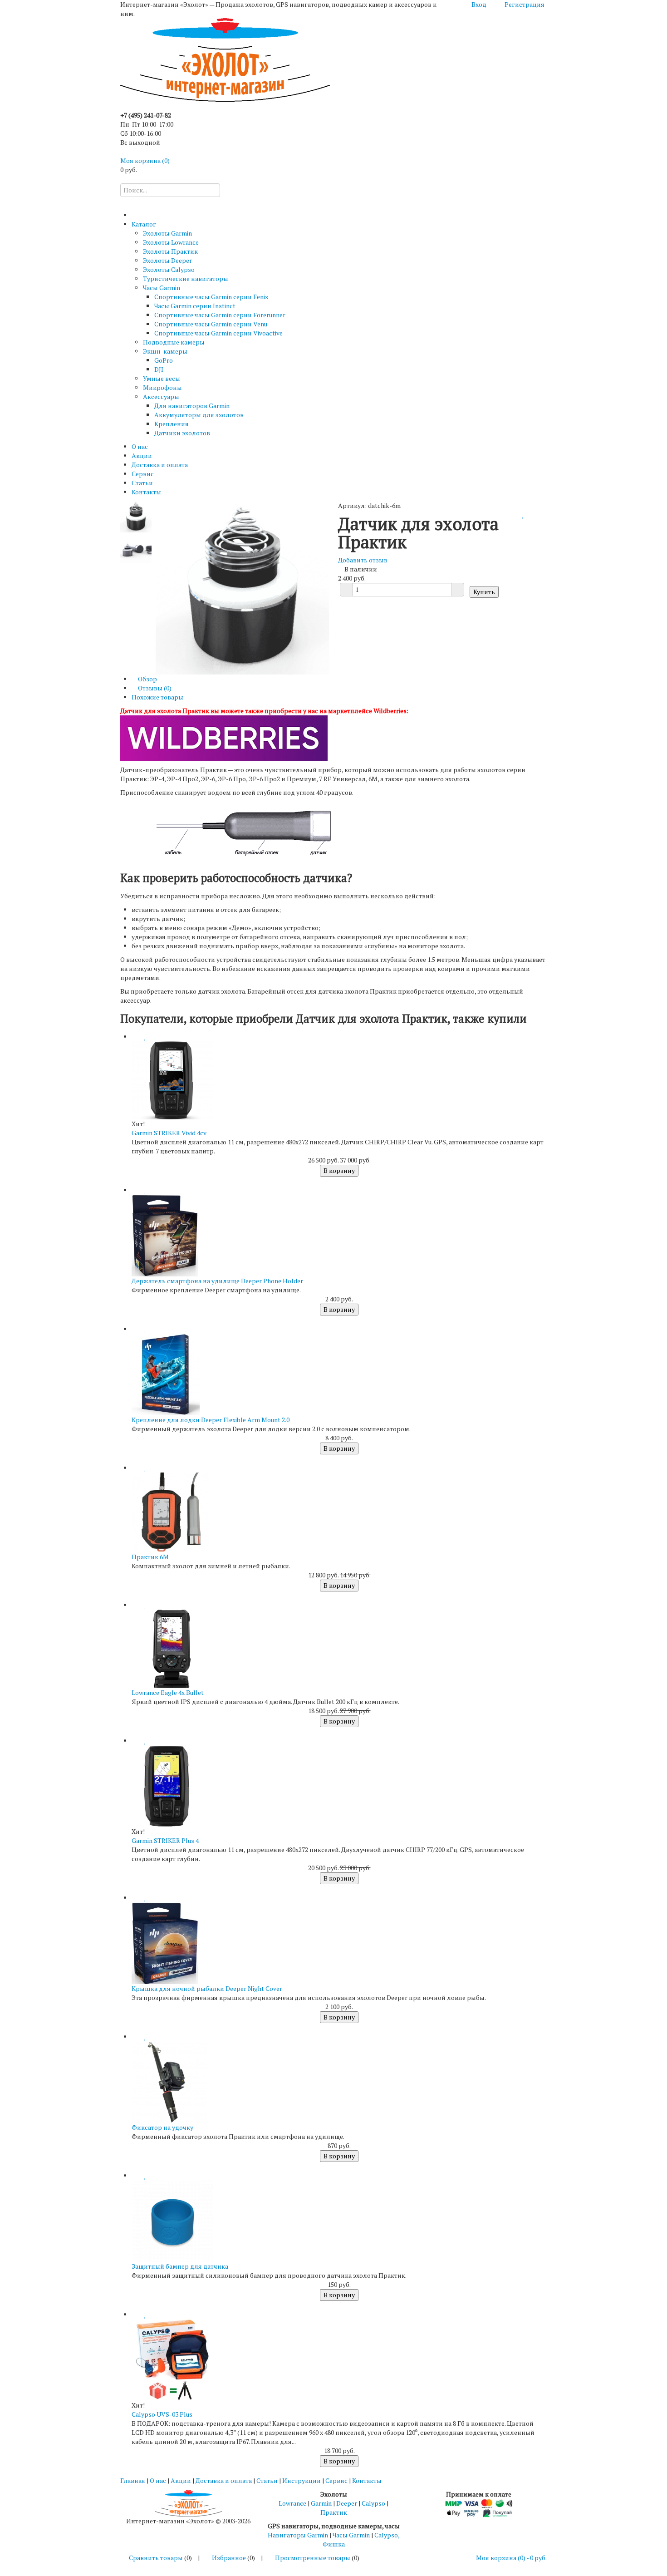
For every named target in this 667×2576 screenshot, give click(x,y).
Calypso (373, 2503)
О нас (140, 446)
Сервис (143, 474)
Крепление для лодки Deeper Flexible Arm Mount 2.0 (211, 1420)
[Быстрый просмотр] (134, 1037)
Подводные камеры (174, 342)
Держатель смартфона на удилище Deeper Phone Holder (217, 1281)
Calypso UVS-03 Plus (162, 2414)
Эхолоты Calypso (169, 269)
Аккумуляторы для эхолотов (199, 415)
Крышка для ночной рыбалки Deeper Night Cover (207, 1988)
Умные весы (162, 378)
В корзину (339, 1170)
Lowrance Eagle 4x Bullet (168, 1692)
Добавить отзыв (363, 560)
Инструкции (302, 2480)
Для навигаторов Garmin (192, 406)
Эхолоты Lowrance (171, 242)
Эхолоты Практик (170, 251)
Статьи (142, 483)
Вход (479, 4)
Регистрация (525, 4)
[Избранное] (523, 515)
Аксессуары (161, 396)
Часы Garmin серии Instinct (195, 306)
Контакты (146, 492)
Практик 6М (150, 1557)
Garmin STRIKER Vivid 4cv (169, 1133)
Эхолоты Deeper (167, 260)
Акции (142, 456)
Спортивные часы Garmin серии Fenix (211, 297)
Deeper (347, 2503)
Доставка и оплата (160, 465)
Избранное (229, 2558)
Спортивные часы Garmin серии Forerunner (220, 315)
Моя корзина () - (511, 2558)
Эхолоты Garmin (167, 233)
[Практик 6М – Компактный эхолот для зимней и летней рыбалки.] (172, 1511)
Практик (334, 2512)
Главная (133, 2480)
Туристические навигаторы (186, 278)
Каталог (144, 224)
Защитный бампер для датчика (180, 2266)
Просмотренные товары (313, 2558)
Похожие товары (157, 697)
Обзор (147, 679)
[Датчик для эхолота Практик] (136, 516)
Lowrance (292, 2503)
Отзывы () (154, 688)
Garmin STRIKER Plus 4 (165, 1840)
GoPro (164, 360)
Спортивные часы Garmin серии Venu (211, 324)
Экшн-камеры (165, 351)
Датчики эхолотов (182, 433)
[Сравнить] (518, 515)
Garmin (321, 2503)
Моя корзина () (145, 160)
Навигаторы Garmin (298, 2535)
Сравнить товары (156, 2558)
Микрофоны (162, 387)
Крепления (172, 424)
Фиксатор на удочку (162, 2127)
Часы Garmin (162, 288)
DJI (159, 369)
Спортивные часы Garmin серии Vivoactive (218, 333)
